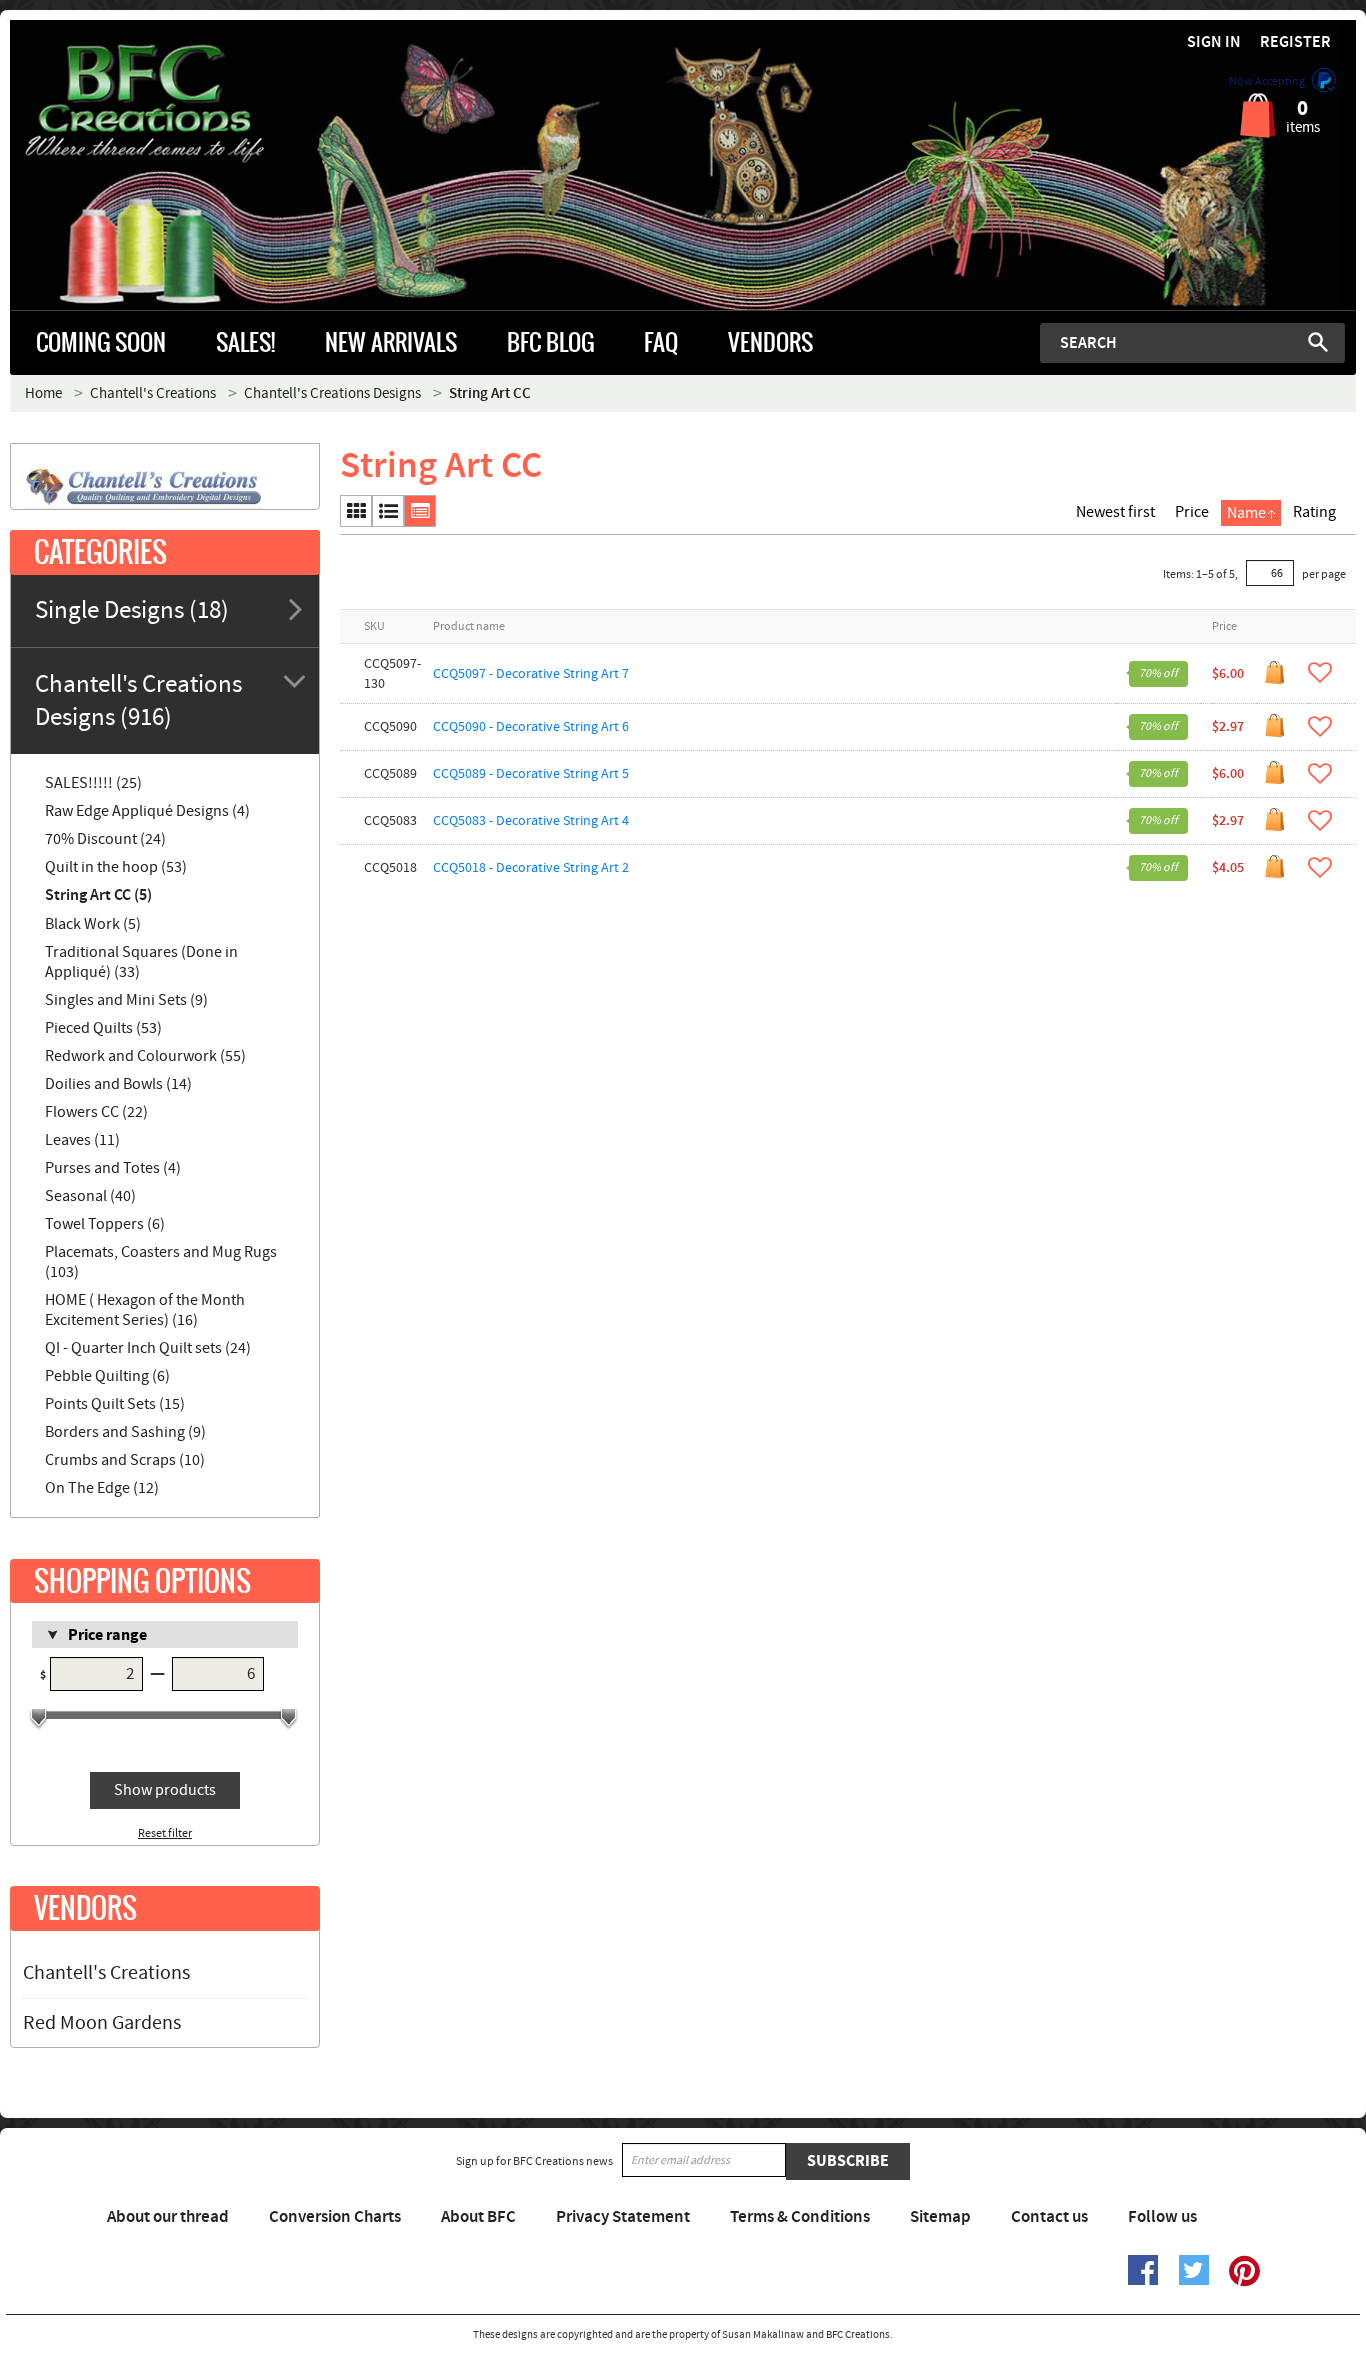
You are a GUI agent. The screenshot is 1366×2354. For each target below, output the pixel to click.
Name (1246, 513)
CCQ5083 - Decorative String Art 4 (531, 821)
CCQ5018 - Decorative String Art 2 (531, 868)
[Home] (178, 104)
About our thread (168, 2217)
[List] (388, 511)
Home (43, 393)
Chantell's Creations (106, 1973)
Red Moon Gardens (102, 2023)
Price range (107, 1635)
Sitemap (940, 2217)
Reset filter (165, 1833)
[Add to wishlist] (1320, 672)
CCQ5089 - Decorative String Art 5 (531, 774)
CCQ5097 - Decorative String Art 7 (531, 674)
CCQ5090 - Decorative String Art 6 (531, 727)
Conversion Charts (335, 2217)
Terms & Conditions (800, 2217)
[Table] (420, 511)
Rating (1314, 512)
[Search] (1318, 342)
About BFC (478, 2217)
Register (1295, 42)
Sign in (1214, 42)
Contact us (1049, 2217)
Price (1192, 512)
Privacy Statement (623, 2217)
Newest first (1115, 512)
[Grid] (356, 511)
